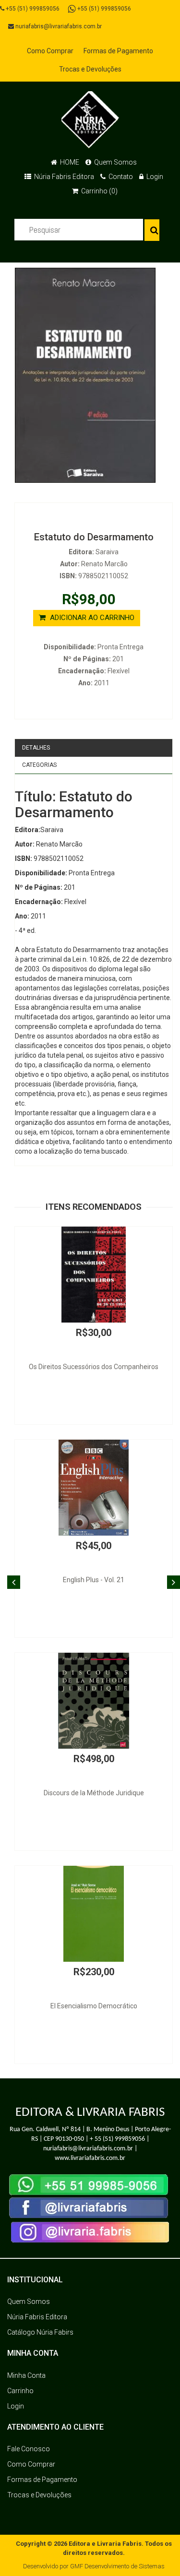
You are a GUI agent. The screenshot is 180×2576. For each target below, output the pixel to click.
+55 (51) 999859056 (32, 9)
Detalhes (36, 748)
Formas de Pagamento (118, 51)
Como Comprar (50, 51)
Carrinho (20, 2391)
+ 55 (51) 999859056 (117, 2139)
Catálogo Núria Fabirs (40, 2332)
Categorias (39, 765)
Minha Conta (26, 2375)
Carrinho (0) (99, 191)
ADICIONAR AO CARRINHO (91, 618)
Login (154, 177)
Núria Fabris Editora (63, 177)
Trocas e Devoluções (90, 69)
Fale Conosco (29, 2449)
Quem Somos (115, 162)
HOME (69, 162)
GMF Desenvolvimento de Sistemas (117, 2566)
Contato (120, 177)
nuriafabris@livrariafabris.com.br (58, 26)
